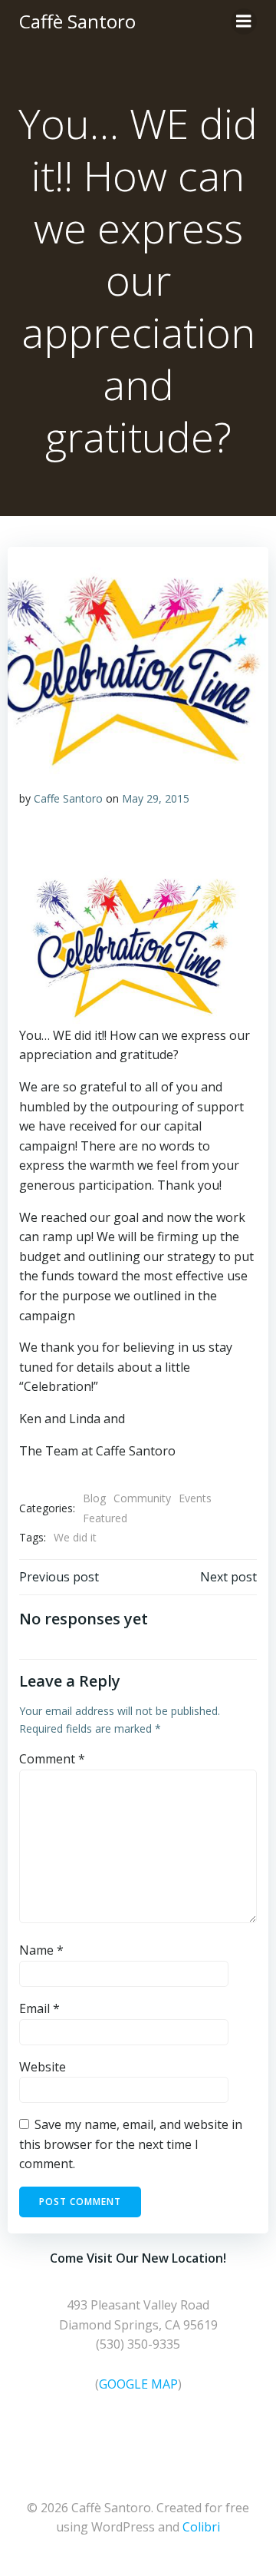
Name (41, 1950)
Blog (94, 1498)
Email (39, 2008)
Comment (52, 1759)
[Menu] (244, 22)
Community (142, 1498)
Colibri (201, 2527)
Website (43, 2067)
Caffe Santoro (68, 798)
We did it (75, 1537)
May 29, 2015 (156, 798)
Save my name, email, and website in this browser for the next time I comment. (131, 2144)
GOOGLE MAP (138, 2384)
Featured (105, 1518)
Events (195, 1498)
